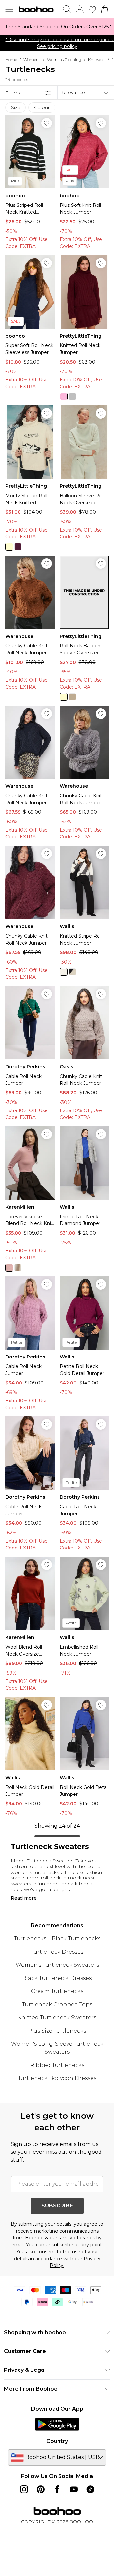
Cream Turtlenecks (57, 1991)
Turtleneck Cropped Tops (57, 2004)
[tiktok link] (90, 2489)
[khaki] (64, 972)
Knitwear (97, 59)
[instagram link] (24, 2489)
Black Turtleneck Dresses (57, 1978)
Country (57, 2441)
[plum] (18, 547)
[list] (57, 27)
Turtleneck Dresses (57, 1952)
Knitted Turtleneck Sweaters (57, 2018)
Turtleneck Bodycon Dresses (57, 2078)
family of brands (77, 2238)
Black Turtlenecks (76, 1939)
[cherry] (64, 397)
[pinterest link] (41, 2489)
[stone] (72, 697)
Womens (32, 59)
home (11, 59)
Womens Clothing (64, 59)
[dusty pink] (9, 1268)
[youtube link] (74, 2489)
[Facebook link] (57, 2489)
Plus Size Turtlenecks (57, 2031)
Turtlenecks (30, 1939)
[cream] (9, 547)
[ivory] (18, 1268)
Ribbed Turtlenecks (57, 2065)
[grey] (72, 397)
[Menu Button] (9, 9)
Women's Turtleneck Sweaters (57, 1965)
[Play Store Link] (57, 2424)
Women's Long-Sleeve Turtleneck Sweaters (57, 2048)
